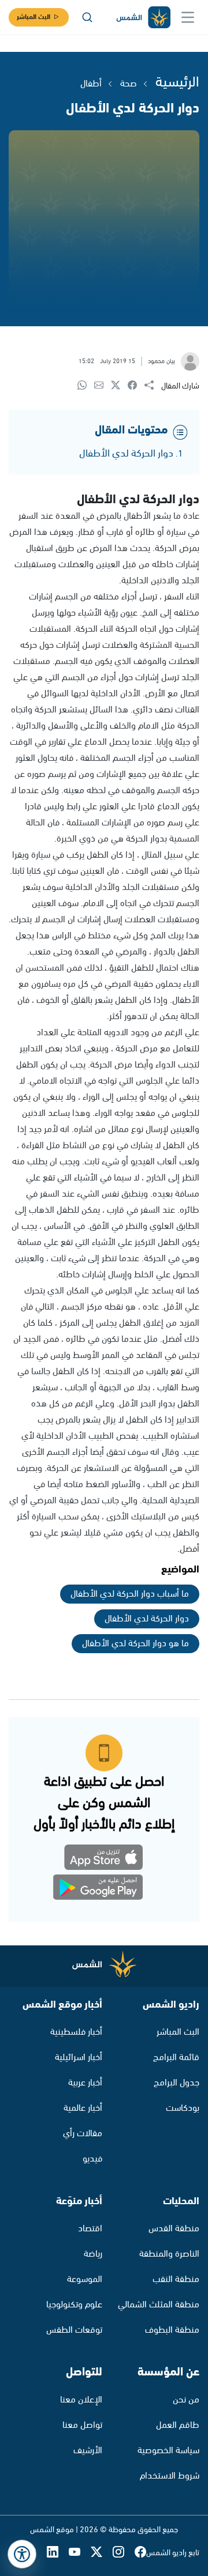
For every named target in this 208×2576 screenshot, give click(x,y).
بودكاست (183, 2108)
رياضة (93, 2254)
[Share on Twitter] (119, 386)
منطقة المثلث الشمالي (159, 2305)
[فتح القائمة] (188, 17)
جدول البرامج (177, 2083)
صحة (129, 84)
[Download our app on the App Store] (104, 1859)
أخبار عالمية (83, 2108)
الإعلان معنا (81, 2400)
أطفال (91, 84)
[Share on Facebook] (136, 386)
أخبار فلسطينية (76, 2032)
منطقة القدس (174, 2229)
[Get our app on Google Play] (104, 1890)
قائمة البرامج (176, 2058)
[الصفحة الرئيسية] (143, 18)
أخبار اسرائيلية (79, 2058)
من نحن (186, 2400)
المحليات (181, 2201)
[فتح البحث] (87, 17)
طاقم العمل (178, 2425)
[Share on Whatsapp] (86, 386)
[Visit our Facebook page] (140, 2553)
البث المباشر (34, 17)
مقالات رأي (83, 2134)
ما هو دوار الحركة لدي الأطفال (135, 1644)
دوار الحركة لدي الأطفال (126, 454)
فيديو (92, 2159)
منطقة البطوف (172, 2330)
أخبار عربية (85, 2083)
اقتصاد (90, 2229)
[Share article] (153, 386)
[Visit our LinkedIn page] (58, 2553)
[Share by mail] (103, 386)
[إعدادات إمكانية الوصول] (22, 2554)
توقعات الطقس (74, 2330)
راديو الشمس (171, 2005)
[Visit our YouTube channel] (80, 2553)
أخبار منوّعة (79, 2201)
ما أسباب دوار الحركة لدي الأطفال (130, 1594)
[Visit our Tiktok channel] (36, 2553)
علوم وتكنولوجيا (74, 2305)
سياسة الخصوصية (168, 2451)
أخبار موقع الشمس (62, 2005)
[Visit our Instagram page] (124, 2553)
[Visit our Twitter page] (102, 2553)
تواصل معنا (82, 2425)
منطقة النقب (176, 2279)
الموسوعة (85, 2279)
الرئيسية (177, 82)
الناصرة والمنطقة (169, 2254)
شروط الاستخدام (170, 2476)
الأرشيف (88, 2451)
